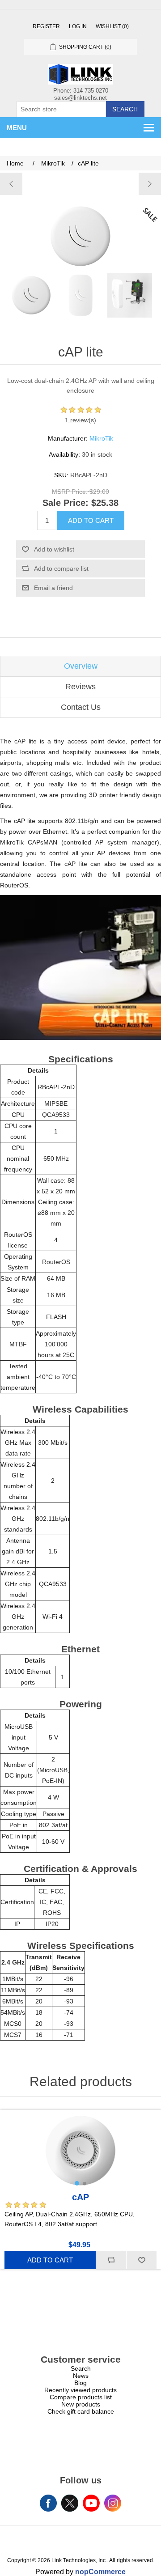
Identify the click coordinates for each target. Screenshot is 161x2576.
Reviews (80, 687)
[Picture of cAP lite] (31, 295)
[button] (77, 2183)
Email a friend (53, 588)
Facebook (48, 2503)
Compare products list (81, 2397)
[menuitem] (80, 2368)
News (81, 2376)
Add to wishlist (54, 549)
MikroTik (101, 438)
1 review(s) (80, 420)
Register (46, 26)
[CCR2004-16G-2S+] (150, 184)
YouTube (91, 2503)
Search (125, 109)
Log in (78, 26)
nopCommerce (100, 2572)
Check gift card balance (81, 2411)
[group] (80, 2150)
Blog (80, 2383)
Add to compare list (61, 569)
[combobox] (61, 109)
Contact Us (81, 707)
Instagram (113, 2503)
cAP (80, 2197)
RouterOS (56, 1262)
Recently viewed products (80, 2390)
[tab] (80, 666)
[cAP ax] (11, 184)
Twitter (70, 2503)
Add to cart (91, 520)
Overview (81, 666)
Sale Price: (66, 503)
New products (81, 2404)
